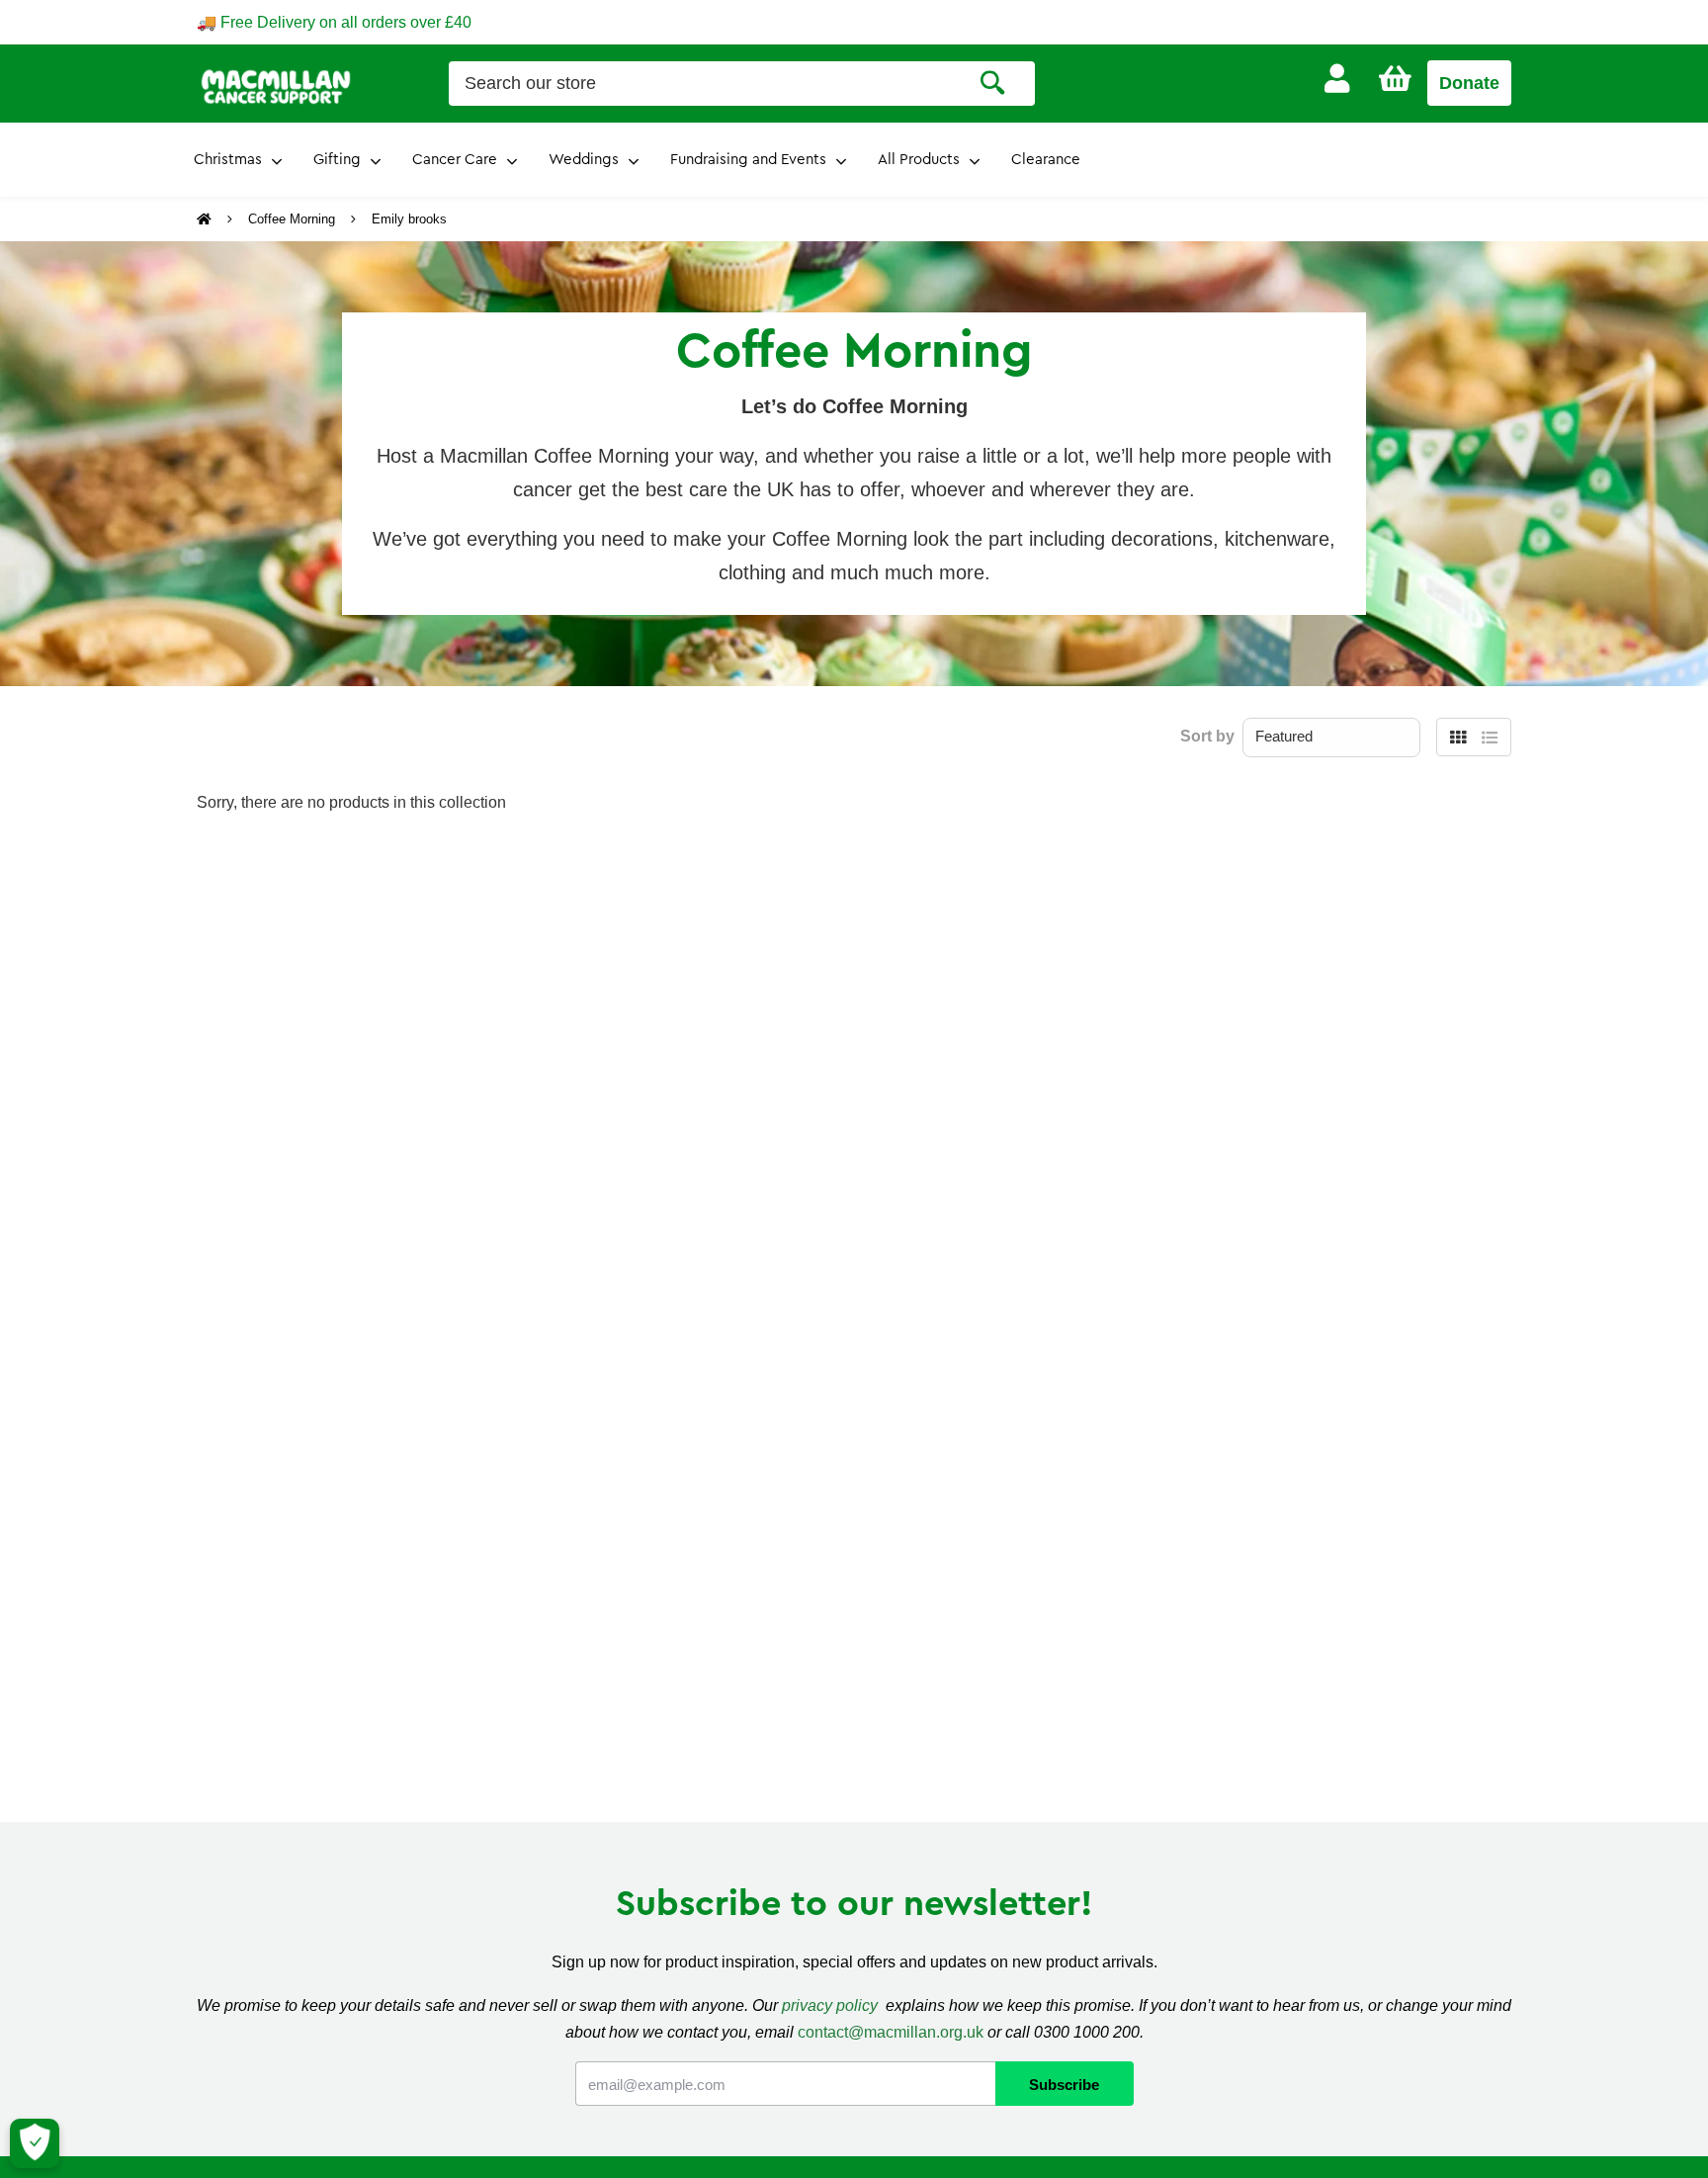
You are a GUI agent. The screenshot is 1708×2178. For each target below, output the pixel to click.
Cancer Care (455, 160)
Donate (1469, 83)
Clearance (1046, 160)
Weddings (584, 160)
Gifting (337, 160)
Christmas (228, 160)
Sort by (1207, 736)
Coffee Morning (292, 219)
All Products (919, 160)
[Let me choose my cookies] (35, 2143)
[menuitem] (1337, 79)
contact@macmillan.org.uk (891, 2032)
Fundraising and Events (748, 160)
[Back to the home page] (206, 219)
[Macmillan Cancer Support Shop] (276, 85)
